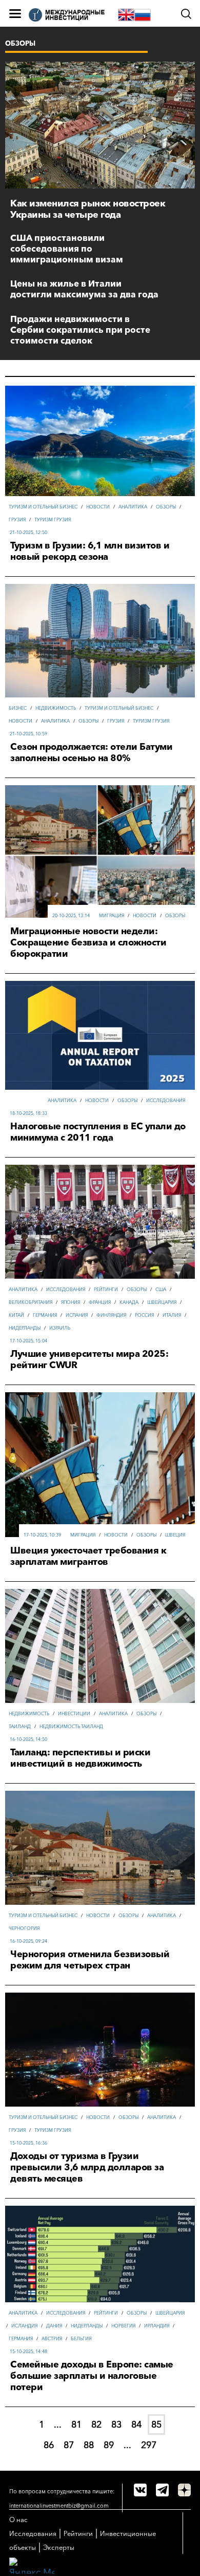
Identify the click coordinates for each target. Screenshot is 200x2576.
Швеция (175, 1535)
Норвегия (123, 2326)
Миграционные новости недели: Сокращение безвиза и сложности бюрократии (88, 942)
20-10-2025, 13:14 (71, 915)
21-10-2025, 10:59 (28, 734)
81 (76, 2425)
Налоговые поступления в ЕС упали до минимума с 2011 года (98, 1132)
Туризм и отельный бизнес (43, 507)
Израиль (60, 1328)
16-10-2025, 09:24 (28, 1941)
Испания (77, 1315)
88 (89, 2445)
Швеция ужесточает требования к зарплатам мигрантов (88, 1556)
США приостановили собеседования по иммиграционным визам (67, 248)
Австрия (52, 2338)
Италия (172, 1315)
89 (109, 2445)
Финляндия (111, 1315)
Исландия (24, 2326)
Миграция (112, 915)
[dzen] (184, 2490)
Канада (129, 1302)
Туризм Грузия (53, 519)
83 (116, 2425)
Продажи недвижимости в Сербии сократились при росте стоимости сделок (80, 329)
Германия (45, 1315)
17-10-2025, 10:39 (42, 1535)
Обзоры (166, 507)
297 (149, 2445)
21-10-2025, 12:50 (28, 532)
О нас (18, 2520)
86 (49, 2445)
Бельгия (81, 2338)
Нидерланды (25, 1328)
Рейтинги (106, 1289)
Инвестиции (74, 1713)
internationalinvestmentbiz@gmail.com (59, 2506)
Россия (144, 1315)
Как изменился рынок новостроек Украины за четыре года (88, 209)
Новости (98, 507)
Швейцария (162, 1302)
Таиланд (20, 1726)
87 (69, 2445)
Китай (16, 1315)
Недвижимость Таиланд (71, 1726)
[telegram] (162, 2490)
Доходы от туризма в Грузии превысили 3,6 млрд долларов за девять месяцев (87, 2167)
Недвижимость (56, 708)
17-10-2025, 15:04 (28, 1341)
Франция (100, 1302)
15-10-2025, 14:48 (28, 2351)
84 (136, 2425)
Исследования (166, 1100)
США (161, 1289)
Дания (54, 2326)
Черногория (24, 1928)
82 (96, 2425)
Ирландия (157, 2326)
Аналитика (133, 507)
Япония (71, 1302)
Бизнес (18, 708)
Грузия (17, 519)
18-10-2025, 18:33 (28, 1113)
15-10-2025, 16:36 (28, 2143)
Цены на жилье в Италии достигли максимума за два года (84, 289)
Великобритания (31, 1302)
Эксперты (59, 2547)
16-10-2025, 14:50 (28, 1739)
